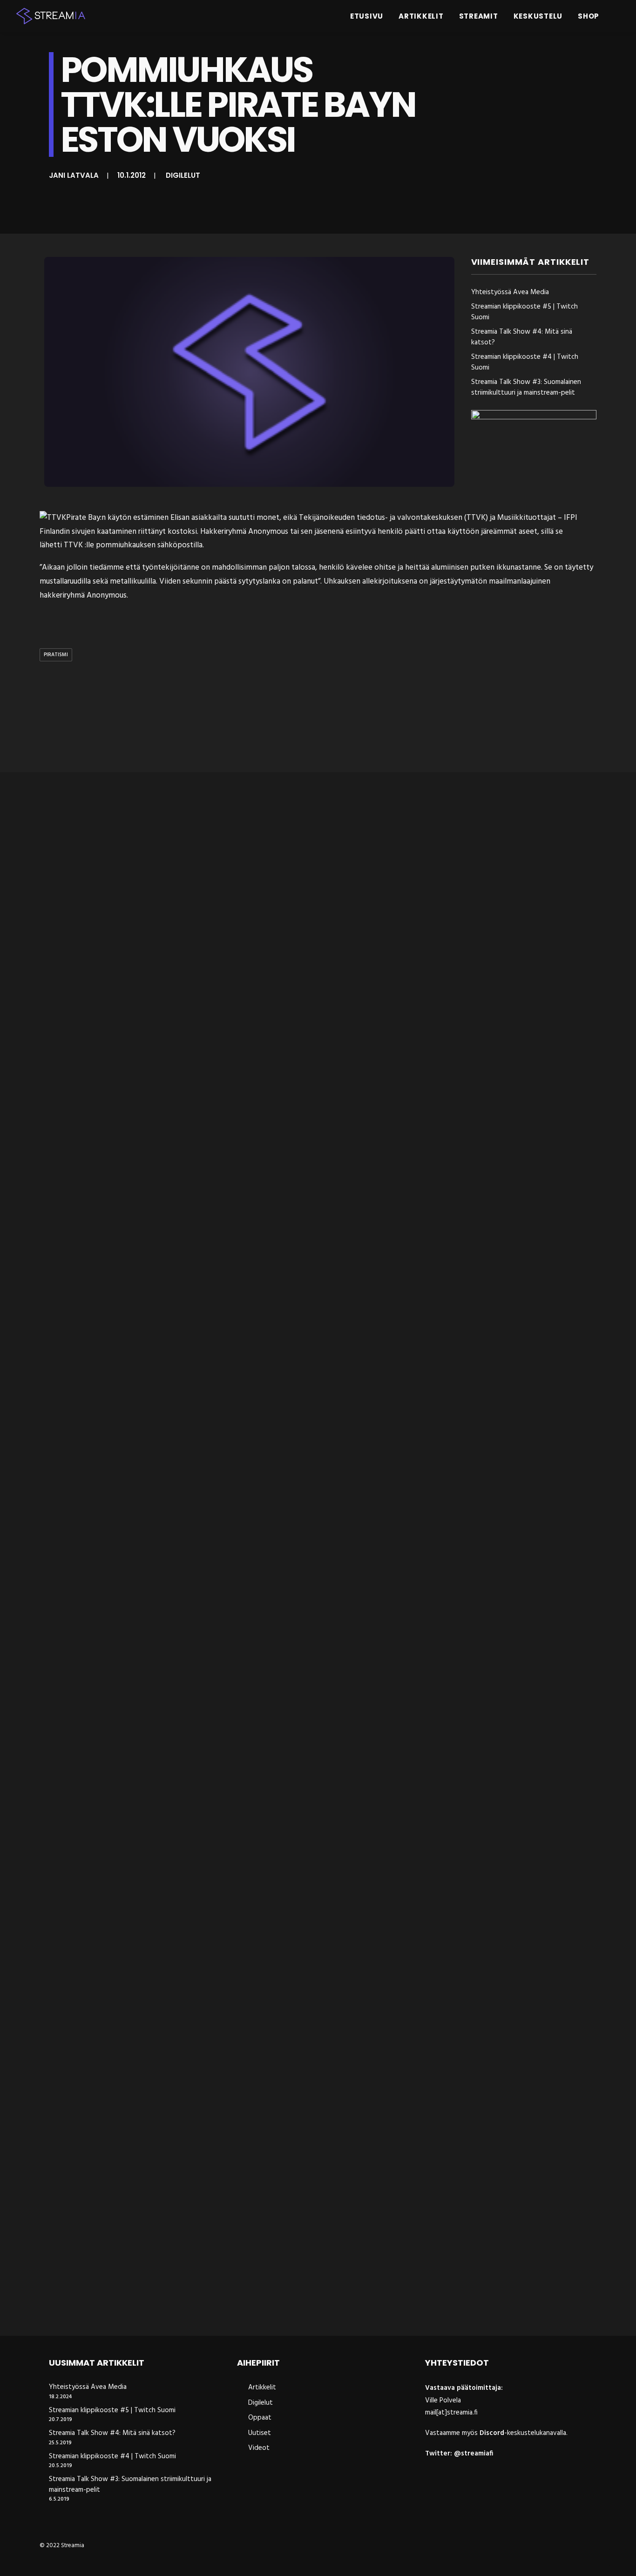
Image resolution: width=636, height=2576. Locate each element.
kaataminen (117, 532)
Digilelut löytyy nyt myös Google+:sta (118, 1141)
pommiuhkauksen (126, 545)
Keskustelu (538, 16)
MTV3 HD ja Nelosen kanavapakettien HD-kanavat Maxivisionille (173, 2305)
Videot (259, 2448)
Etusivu (367, 16)
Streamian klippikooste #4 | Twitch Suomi (525, 362)
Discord (492, 2433)
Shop (589, 16)
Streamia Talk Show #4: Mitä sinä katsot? (522, 337)
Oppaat (260, 2418)
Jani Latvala (74, 175)
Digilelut (183, 175)
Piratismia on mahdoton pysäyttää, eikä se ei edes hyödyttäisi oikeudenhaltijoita (210, 1917)
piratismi (56, 655)
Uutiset (260, 2433)
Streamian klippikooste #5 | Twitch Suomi (524, 312)
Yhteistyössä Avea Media (510, 293)
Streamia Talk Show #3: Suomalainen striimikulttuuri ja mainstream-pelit (526, 387)
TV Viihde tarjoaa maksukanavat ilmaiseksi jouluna (148, 1529)
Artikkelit (421, 16)
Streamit (479, 16)
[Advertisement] (320, 719)
